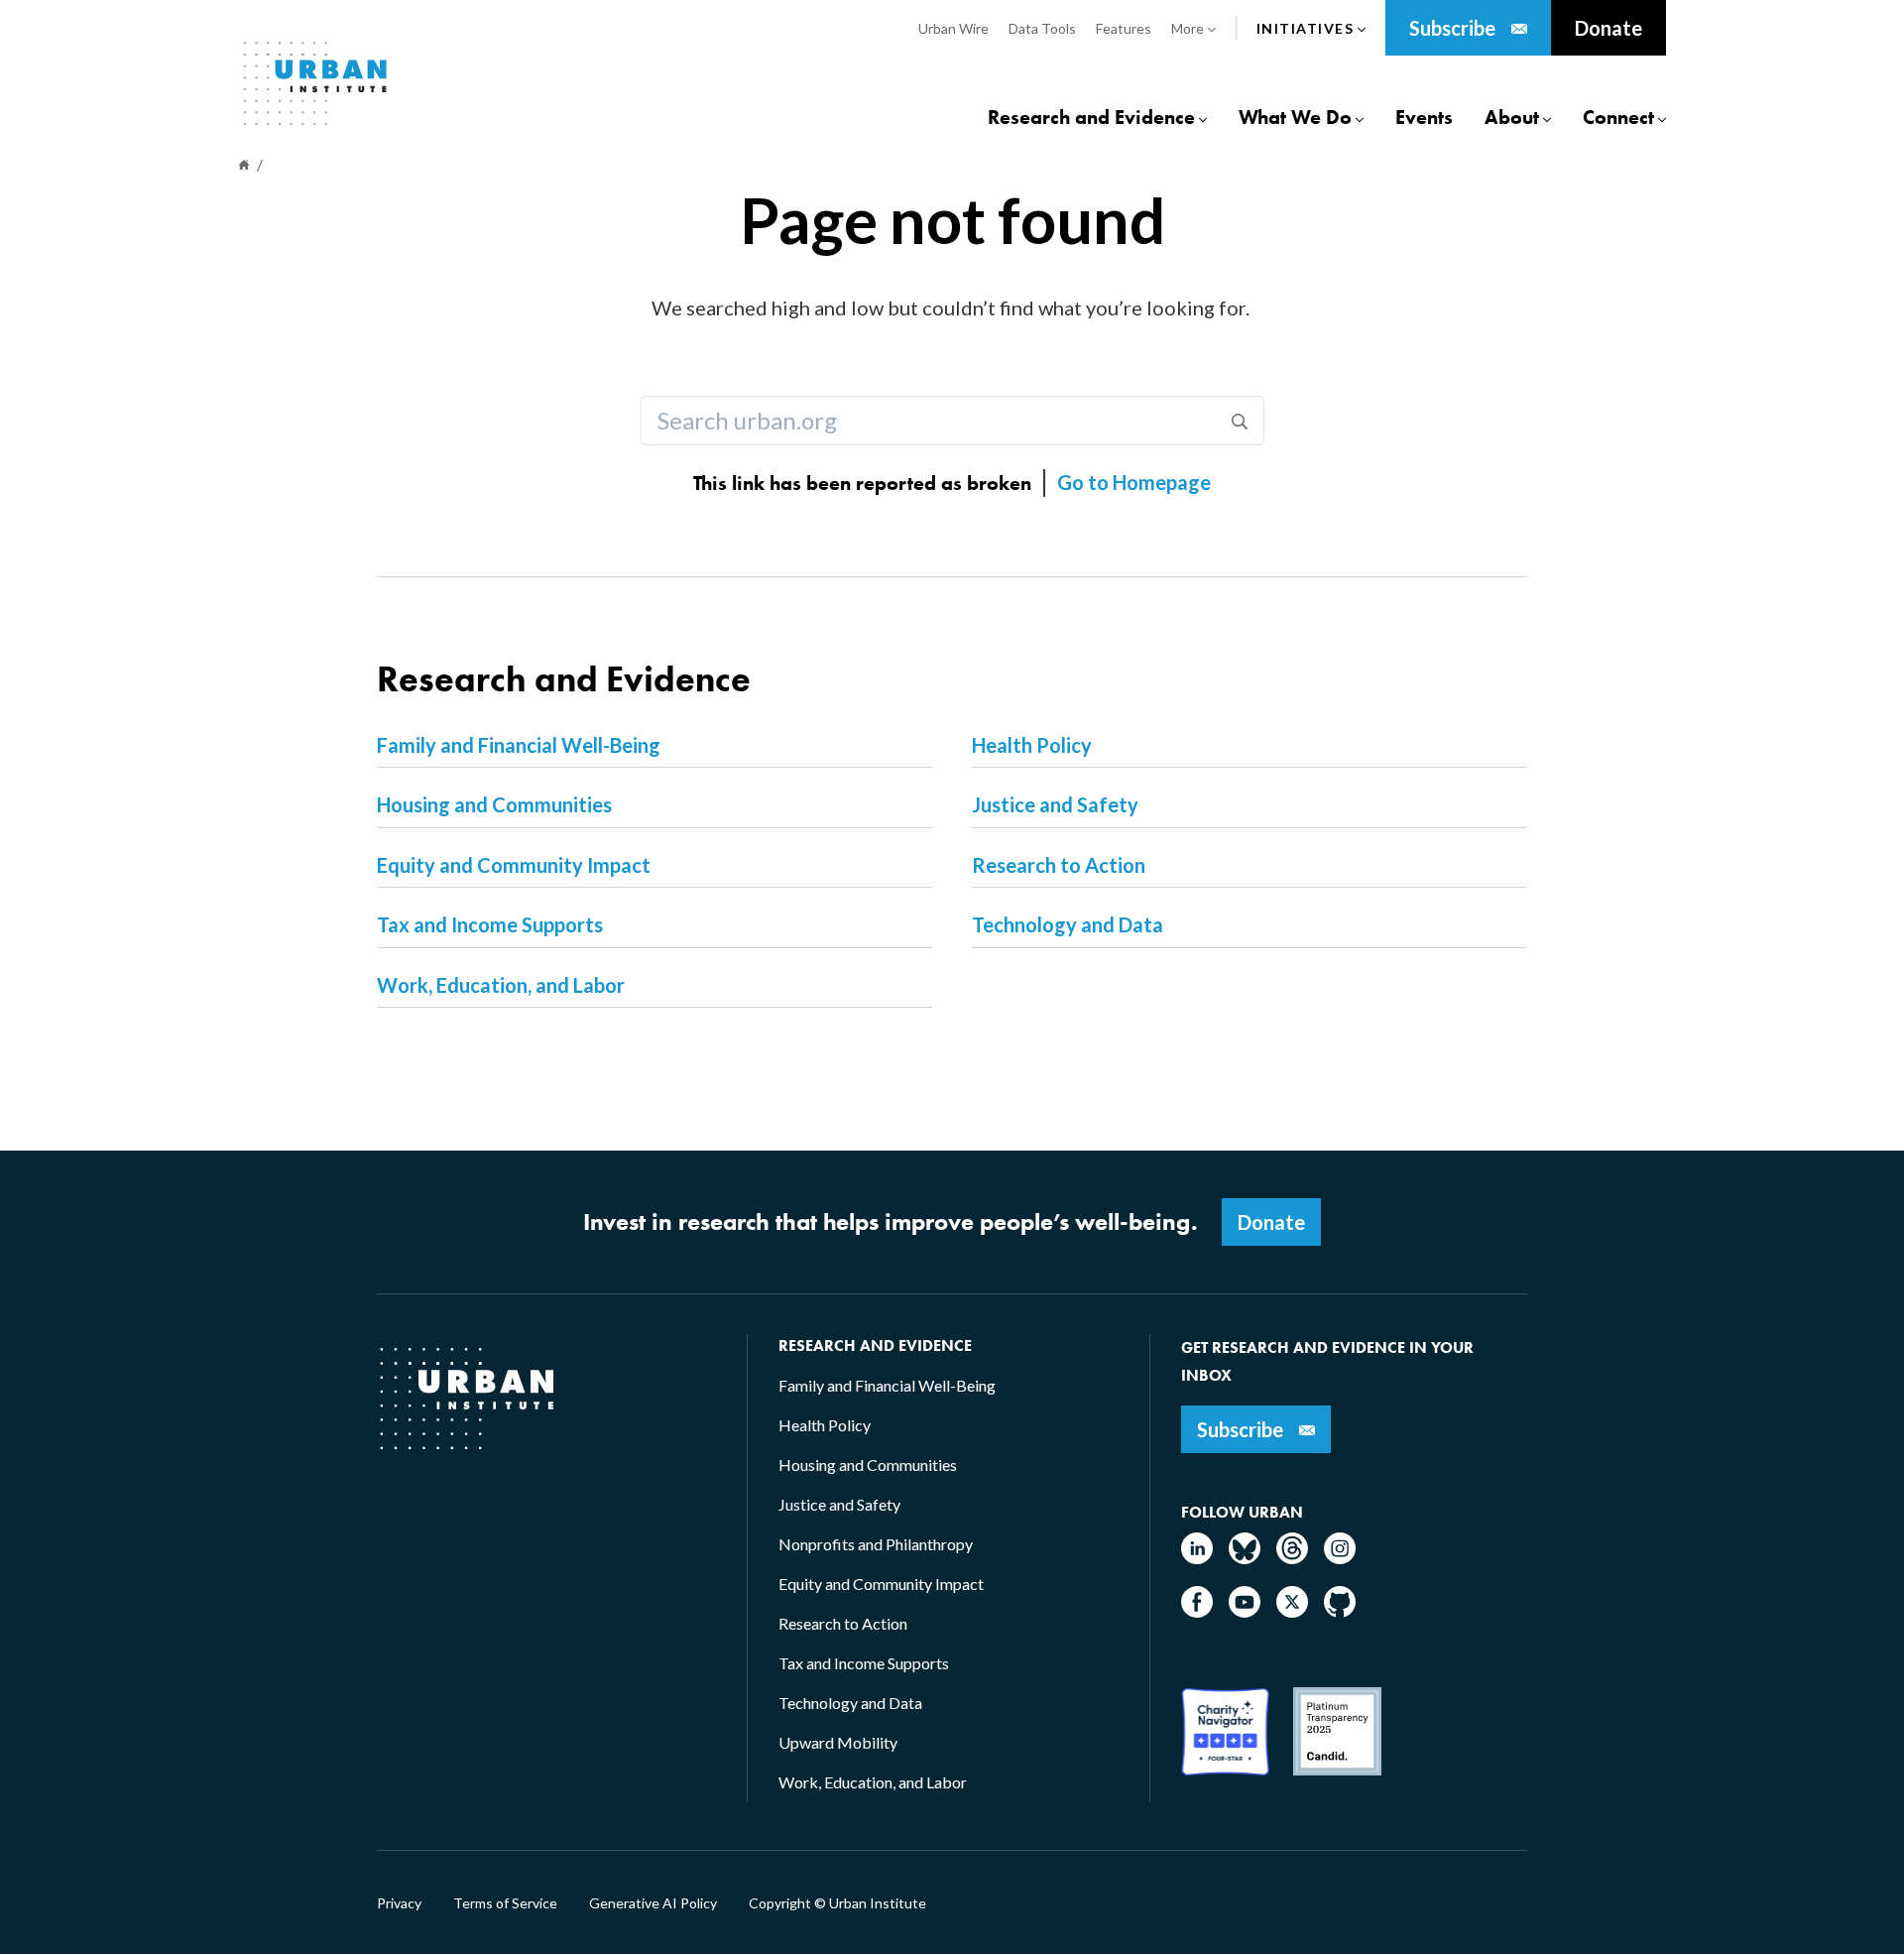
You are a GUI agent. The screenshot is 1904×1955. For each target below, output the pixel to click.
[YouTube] (1245, 1611)
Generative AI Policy (653, 1903)
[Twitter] (1292, 1611)
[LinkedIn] (1197, 1558)
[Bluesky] (1245, 1558)
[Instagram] (1340, 1558)
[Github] (1340, 1611)
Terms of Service (505, 1903)
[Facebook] (1197, 1611)
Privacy (399, 1903)
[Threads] (1292, 1558)
